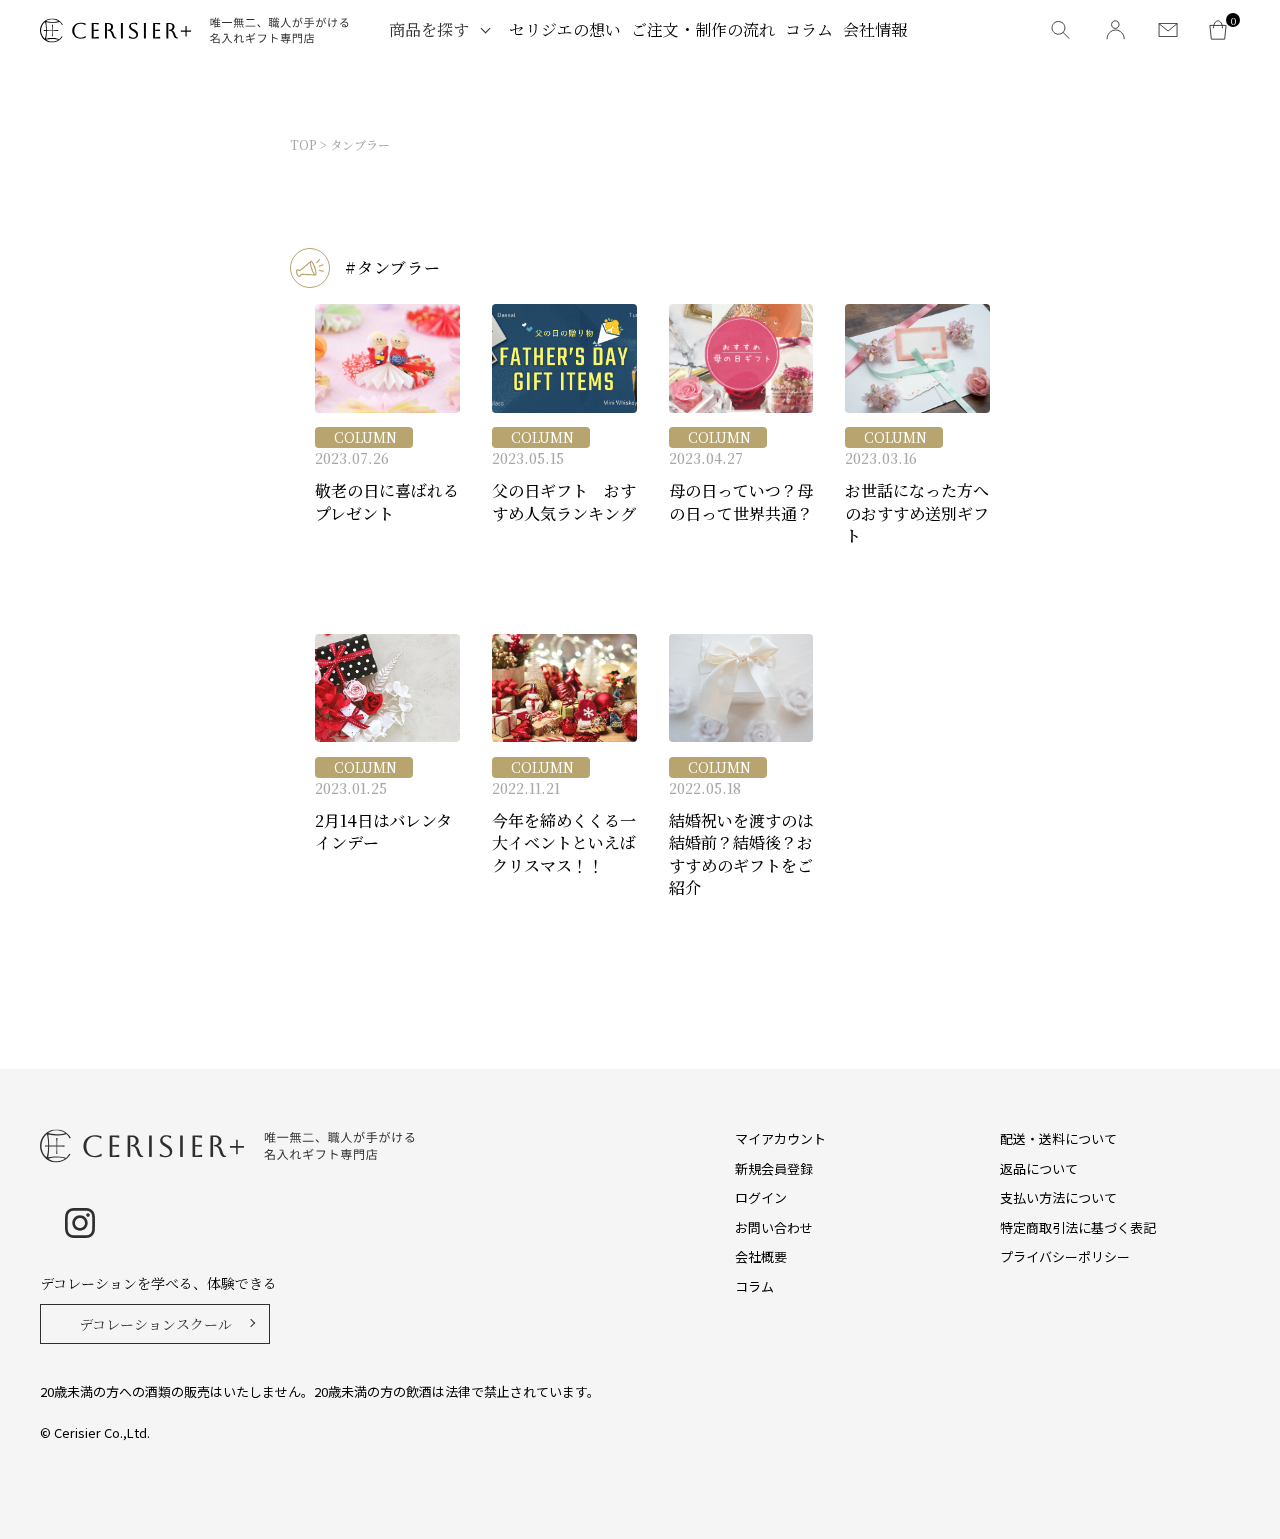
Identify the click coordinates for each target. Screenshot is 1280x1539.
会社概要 (761, 1256)
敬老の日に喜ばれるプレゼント (387, 502)
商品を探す (429, 29)
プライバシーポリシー (1065, 1256)
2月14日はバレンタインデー (383, 832)
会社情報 (875, 29)
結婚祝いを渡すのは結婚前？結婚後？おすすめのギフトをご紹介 (741, 854)
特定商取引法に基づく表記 (1078, 1227)
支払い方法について (1058, 1197)
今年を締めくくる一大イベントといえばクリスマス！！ (564, 843)
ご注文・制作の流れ (703, 29)
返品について (1039, 1168)
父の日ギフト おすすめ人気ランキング (564, 502)
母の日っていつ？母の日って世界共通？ (741, 502)
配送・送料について (1058, 1138)
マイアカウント (780, 1138)
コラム (809, 29)
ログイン (761, 1197)
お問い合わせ (774, 1227)
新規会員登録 (774, 1168)
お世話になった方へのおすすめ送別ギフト (917, 513)
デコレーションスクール (155, 1324)
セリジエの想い (565, 29)
